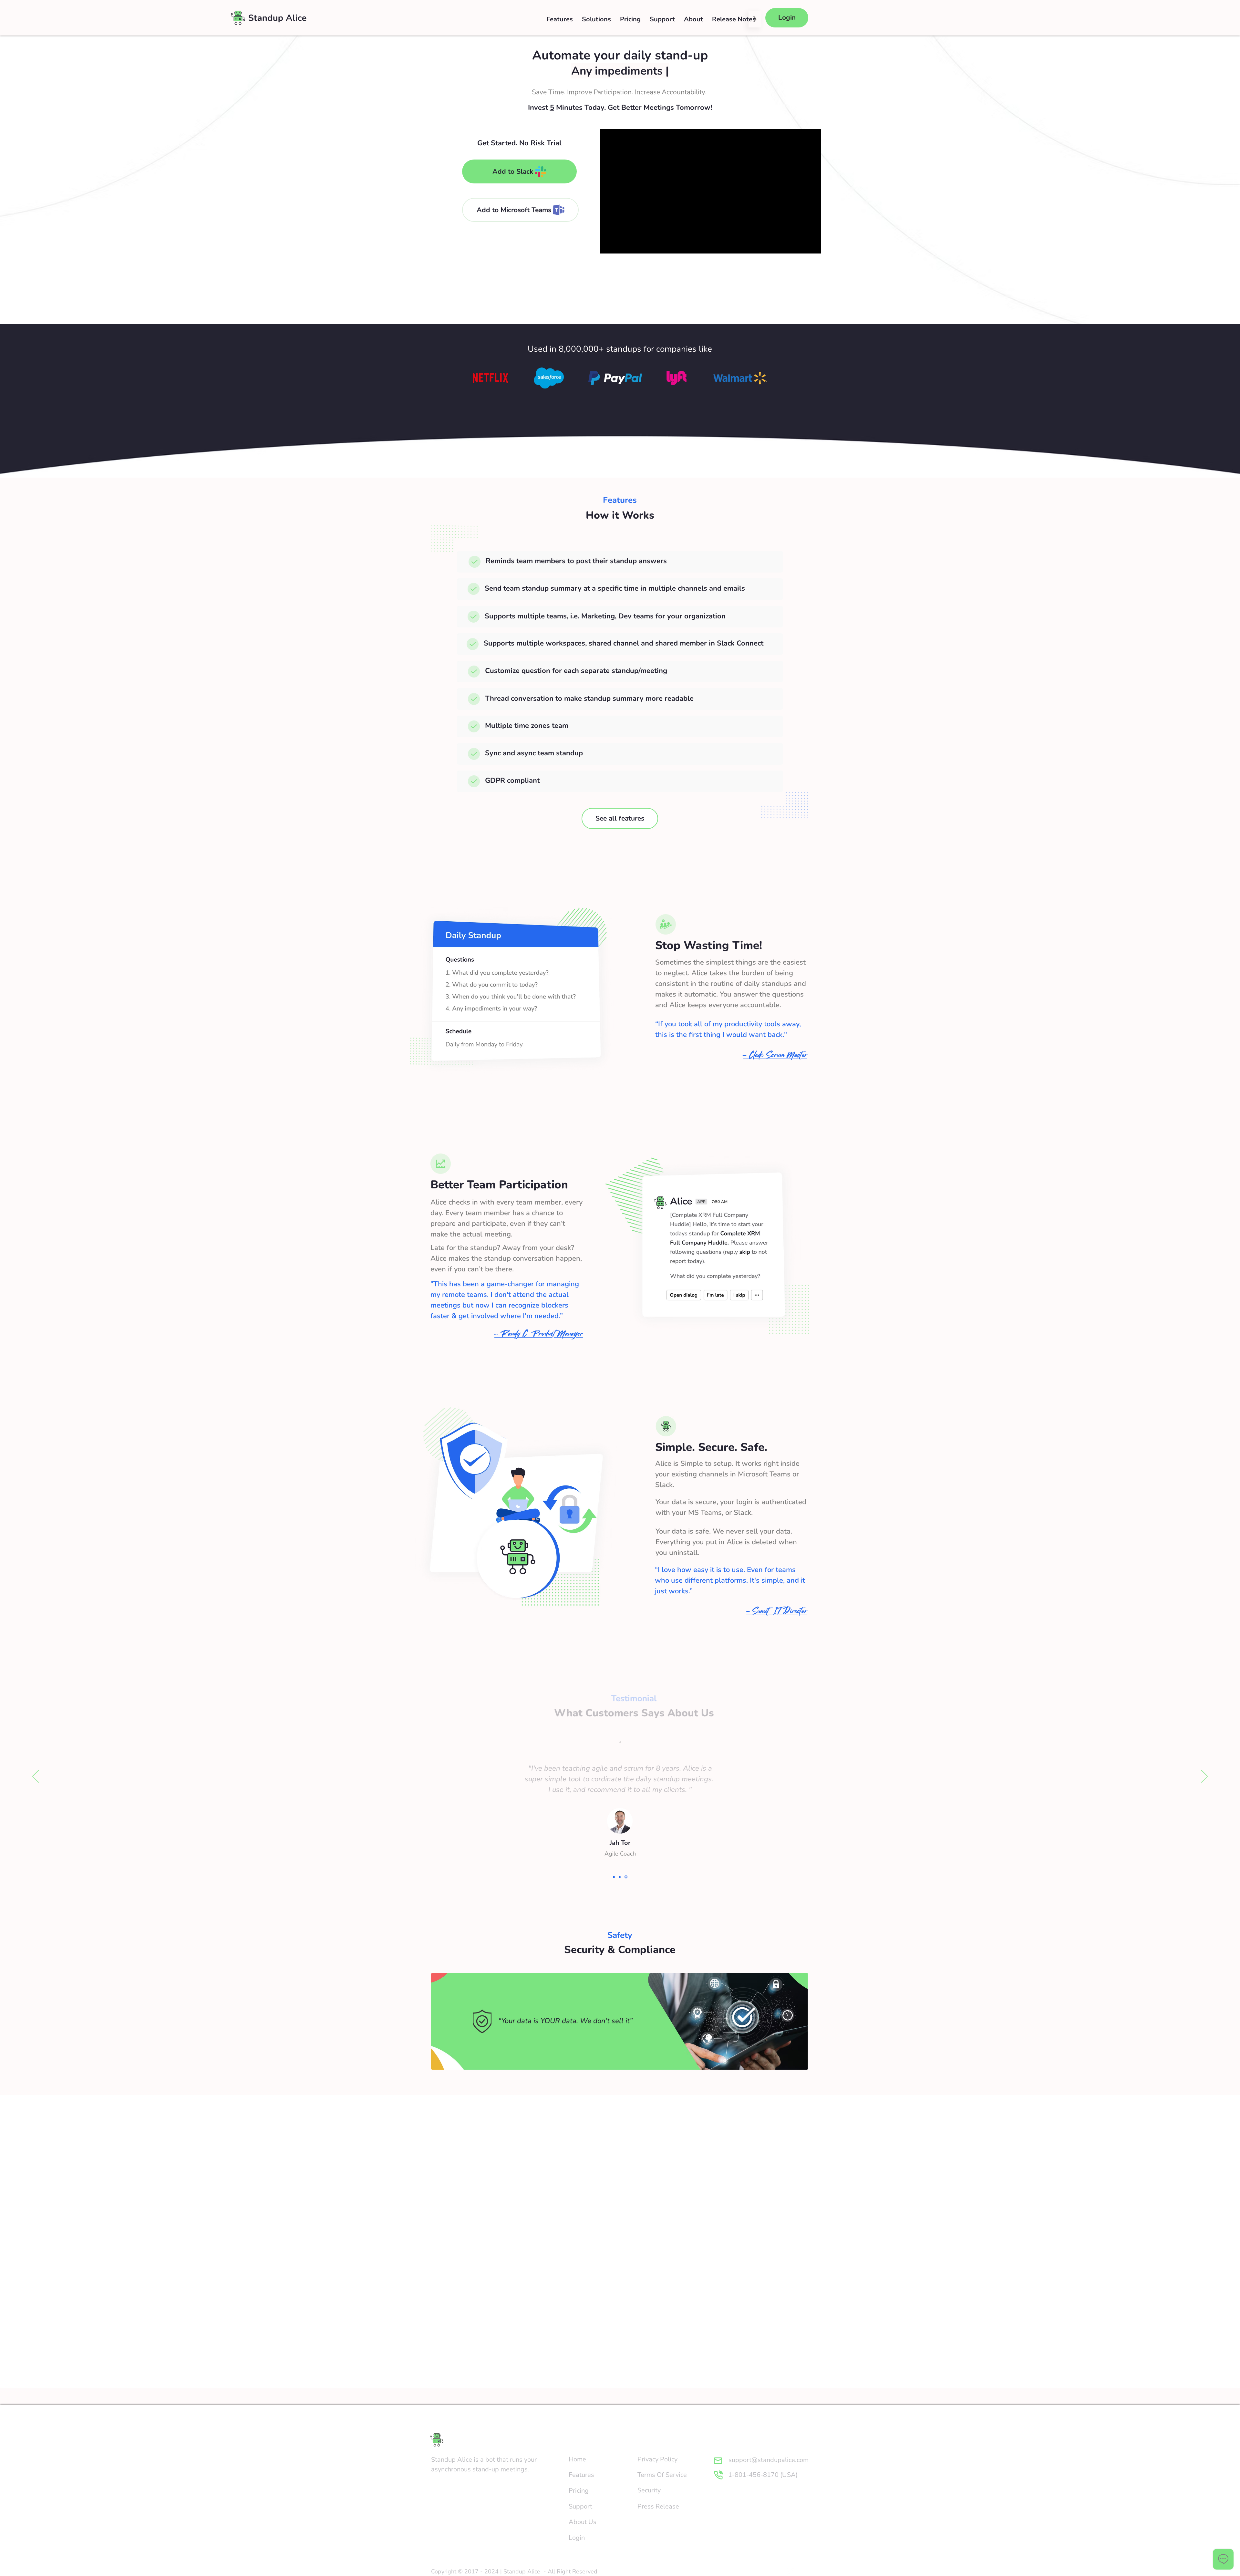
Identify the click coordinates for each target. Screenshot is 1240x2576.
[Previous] (36, 1777)
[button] (596, 19)
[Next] (1204, 1777)
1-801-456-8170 (753, 2475)
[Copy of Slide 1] (621, 1877)
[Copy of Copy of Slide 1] (626, 1877)
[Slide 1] (614, 1877)
